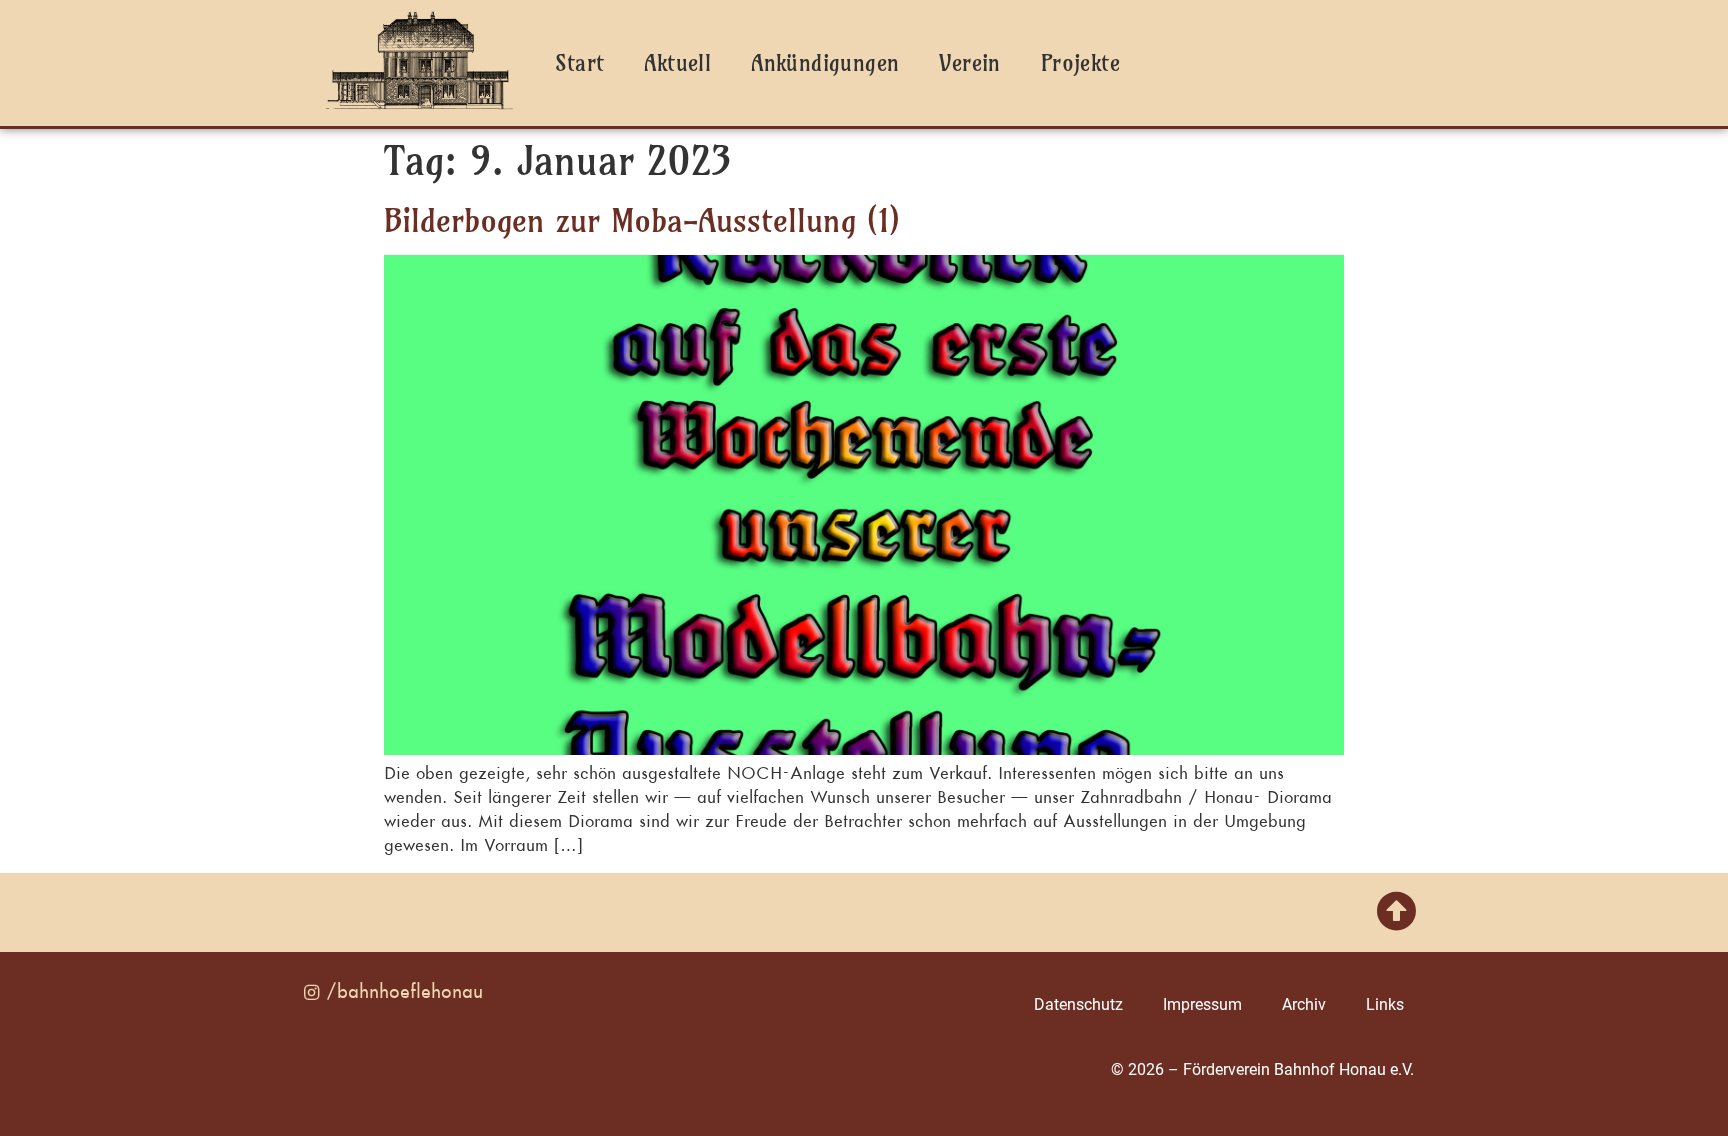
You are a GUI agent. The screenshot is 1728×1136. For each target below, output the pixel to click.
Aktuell (677, 63)
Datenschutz (1078, 1004)
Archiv (1304, 1004)
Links (1385, 1004)
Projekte (1080, 63)
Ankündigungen (825, 63)
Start (579, 63)
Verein (969, 63)
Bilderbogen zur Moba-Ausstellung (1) (642, 220)
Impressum (1202, 1004)
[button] (1396, 912)
